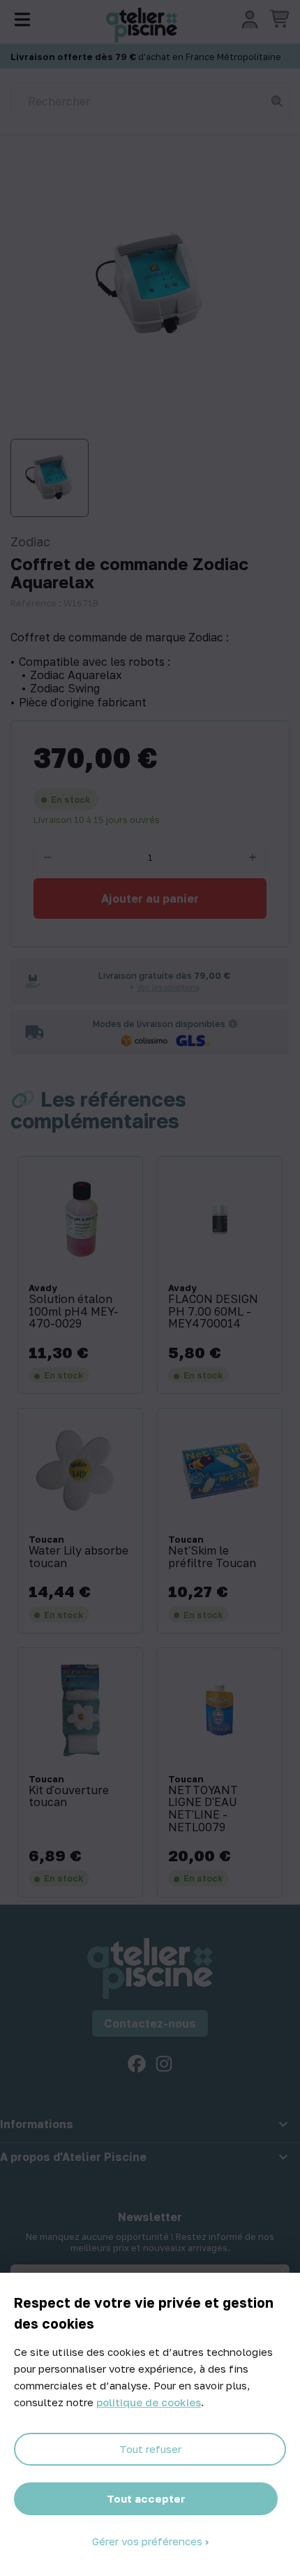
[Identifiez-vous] (250, 20)
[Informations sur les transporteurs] (233, 1024)
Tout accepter (146, 2498)
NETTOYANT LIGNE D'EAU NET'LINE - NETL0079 (203, 1809)
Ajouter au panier (150, 898)
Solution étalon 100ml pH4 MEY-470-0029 (74, 1312)
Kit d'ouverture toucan (69, 1797)
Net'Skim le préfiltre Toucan (212, 1557)
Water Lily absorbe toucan (78, 1557)
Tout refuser (150, 2449)
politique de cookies (149, 2402)
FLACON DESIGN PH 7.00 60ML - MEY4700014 (213, 1312)
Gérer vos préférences (149, 2541)
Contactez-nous (150, 2023)
